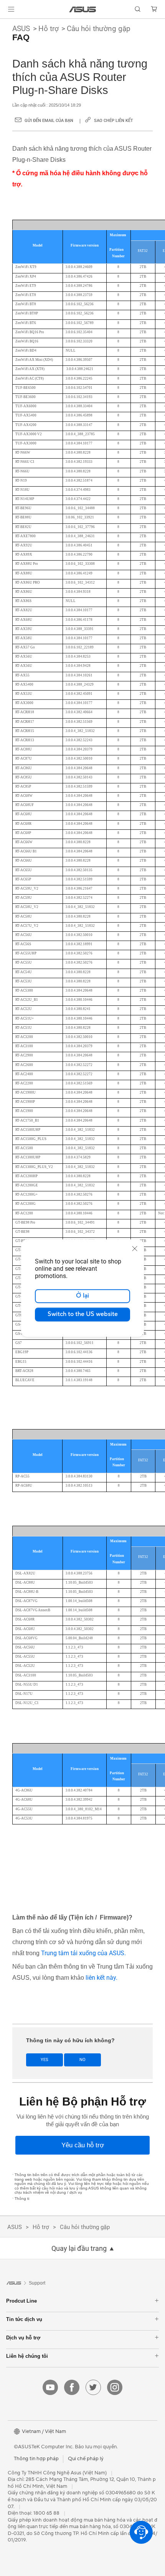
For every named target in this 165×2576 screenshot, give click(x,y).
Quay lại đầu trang (79, 2249)
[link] (83, 9)
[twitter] (93, 2387)
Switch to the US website (83, 1314)
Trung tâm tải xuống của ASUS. (83, 1953)
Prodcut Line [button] (21, 2301)
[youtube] (50, 2387)
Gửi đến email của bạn (49, 121)
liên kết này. (101, 1978)
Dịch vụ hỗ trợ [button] (23, 2338)
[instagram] (115, 2387)
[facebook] (72, 2387)
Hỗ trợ (49, 29)
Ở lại (82, 1296)
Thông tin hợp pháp (36, 2459)
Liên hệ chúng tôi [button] (27, 2356)
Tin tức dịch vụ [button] (24, 2319)
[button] (11, 9)
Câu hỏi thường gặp (99, 29)
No (82, 2060)
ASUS (21, 29)
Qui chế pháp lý (86, 2459)
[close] (135, 1249)
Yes (45, 2060)
